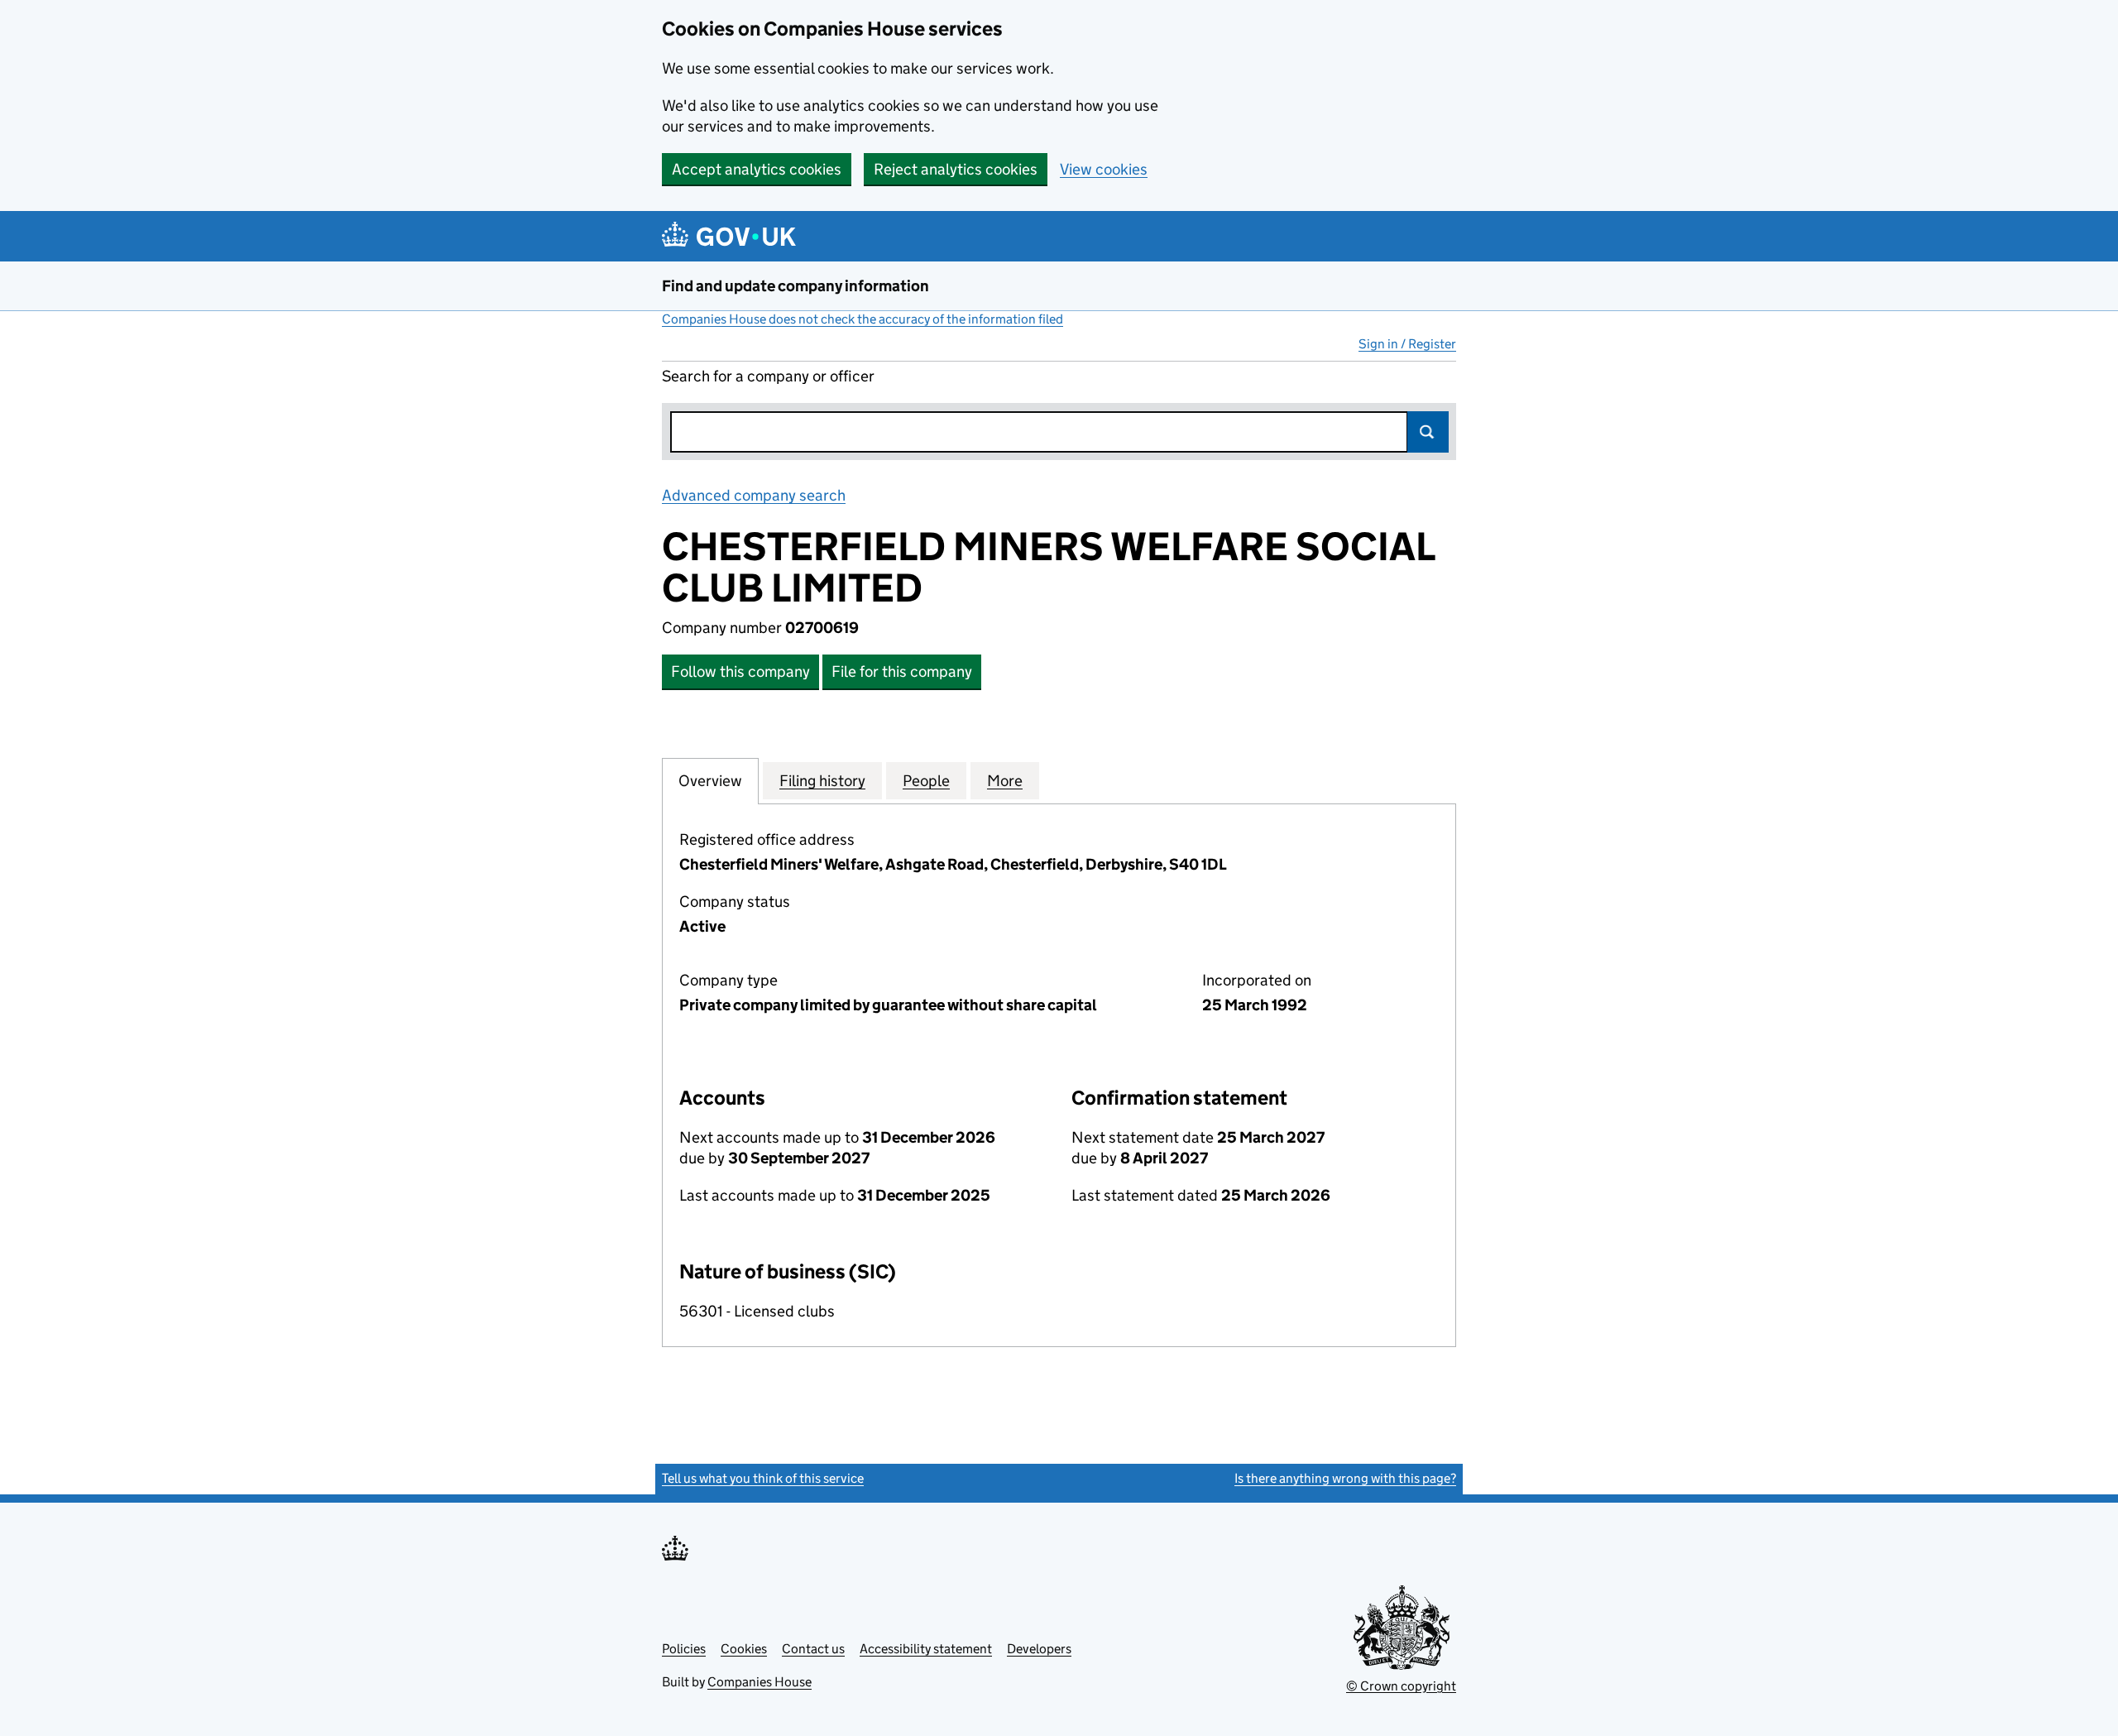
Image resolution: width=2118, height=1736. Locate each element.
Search (1428, 432)
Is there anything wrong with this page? (1345, 1478)
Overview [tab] (710, 781)
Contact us (813, 1649)
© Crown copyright (1401, 1686)
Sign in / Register (1407, 344)
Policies (684, 1649)
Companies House (760, 1682)
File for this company (902, 671)
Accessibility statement (926, 1649)
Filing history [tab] (822, 781)
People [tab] (926, 781)
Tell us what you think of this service (763, 1478)
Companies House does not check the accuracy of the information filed (863, 319)
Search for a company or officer (768, 376)
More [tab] (1005, 781)
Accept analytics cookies (757, 169)
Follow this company (740, 671)
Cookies (744, 1649)
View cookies (1104, 169)
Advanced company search (754, 495)
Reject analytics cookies (956, 169)
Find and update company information (795, 286)
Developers (1039, 1649)
